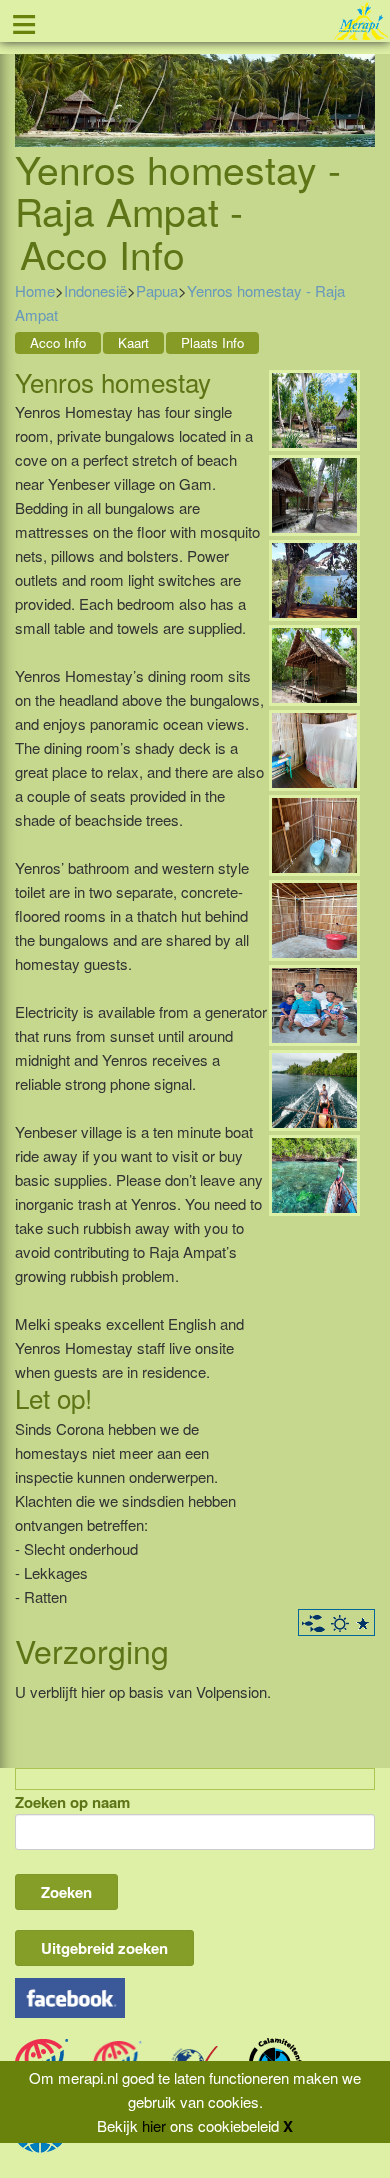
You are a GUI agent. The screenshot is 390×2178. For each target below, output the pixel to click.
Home (35, 290)
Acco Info (58, 342)
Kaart (133, 342)
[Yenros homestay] (314, 407)
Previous (30, 76)
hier (154, 2125)
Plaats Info (212, 342)
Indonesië (95, 290)
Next (360, 76)
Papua (157, 290)
